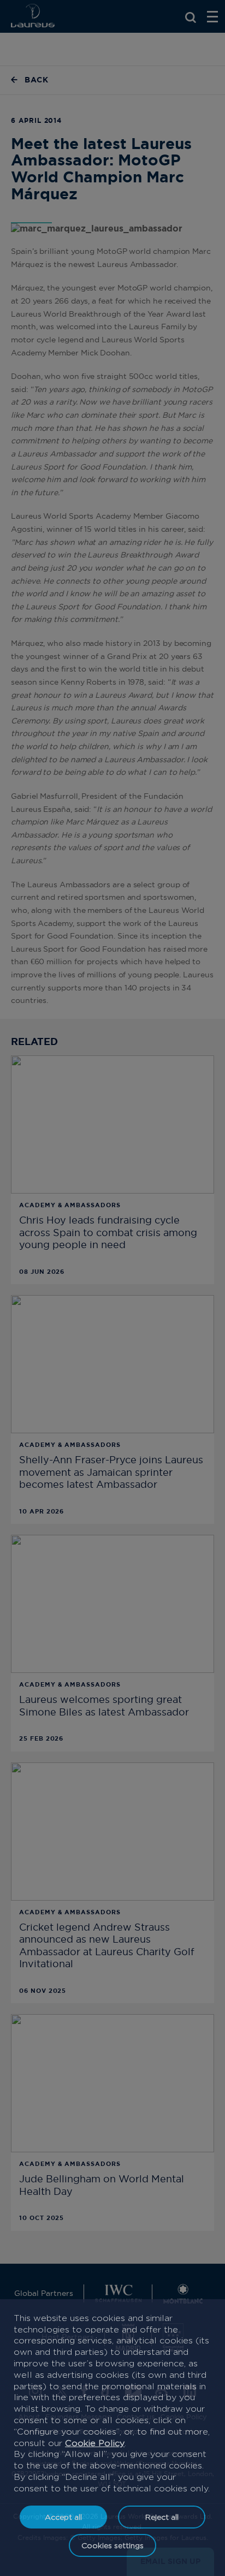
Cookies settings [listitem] (112, 2545)
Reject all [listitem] (162, 2517)
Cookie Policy (95, 2443)
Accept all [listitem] (63, 2517)
